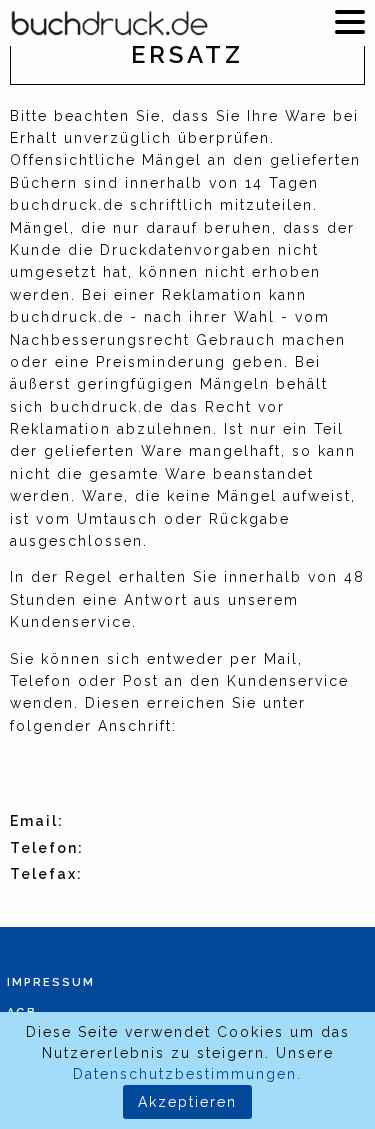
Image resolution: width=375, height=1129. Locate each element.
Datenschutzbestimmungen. (187, 1074)
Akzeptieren (187, 1102)
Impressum (51, 982)
